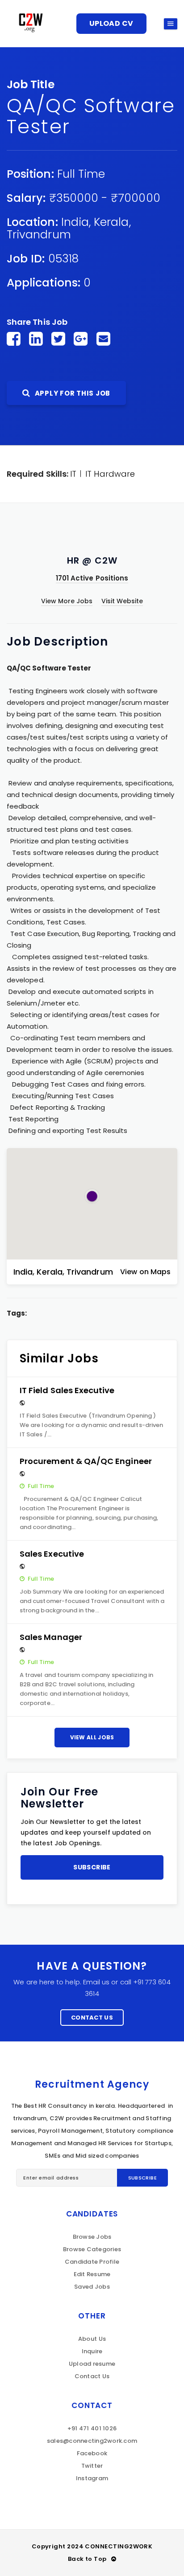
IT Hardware (110, 474)
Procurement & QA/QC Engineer (86, 1461)
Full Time (81, 174)
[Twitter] (58, 339)
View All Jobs (92, 1737)
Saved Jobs (92, 2287)
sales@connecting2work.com (92, 2441)
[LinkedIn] (36, 339)
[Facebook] (14, 339)
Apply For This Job (72, 393)
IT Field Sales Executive (67, 1390)
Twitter (92, 2466)
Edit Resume (92, 2274)
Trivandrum (39, 235)
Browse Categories (92, 2249)
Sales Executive (52, 1554)
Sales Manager (51, 1637)
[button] (92, 1196)
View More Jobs (67, 601)
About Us (92, 2339)
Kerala (111, 222)
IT (73, 474)
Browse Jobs (92, 2237)
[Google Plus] (81, 339)
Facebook (92, 2453)
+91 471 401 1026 (92, 2428)
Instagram (92, 2478)
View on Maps (145, 1272)
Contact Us (92, 2018)
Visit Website (122, 601)
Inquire (92, 2351)
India (75, 222)
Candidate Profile (92, 2262)
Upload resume (92, 2364)
